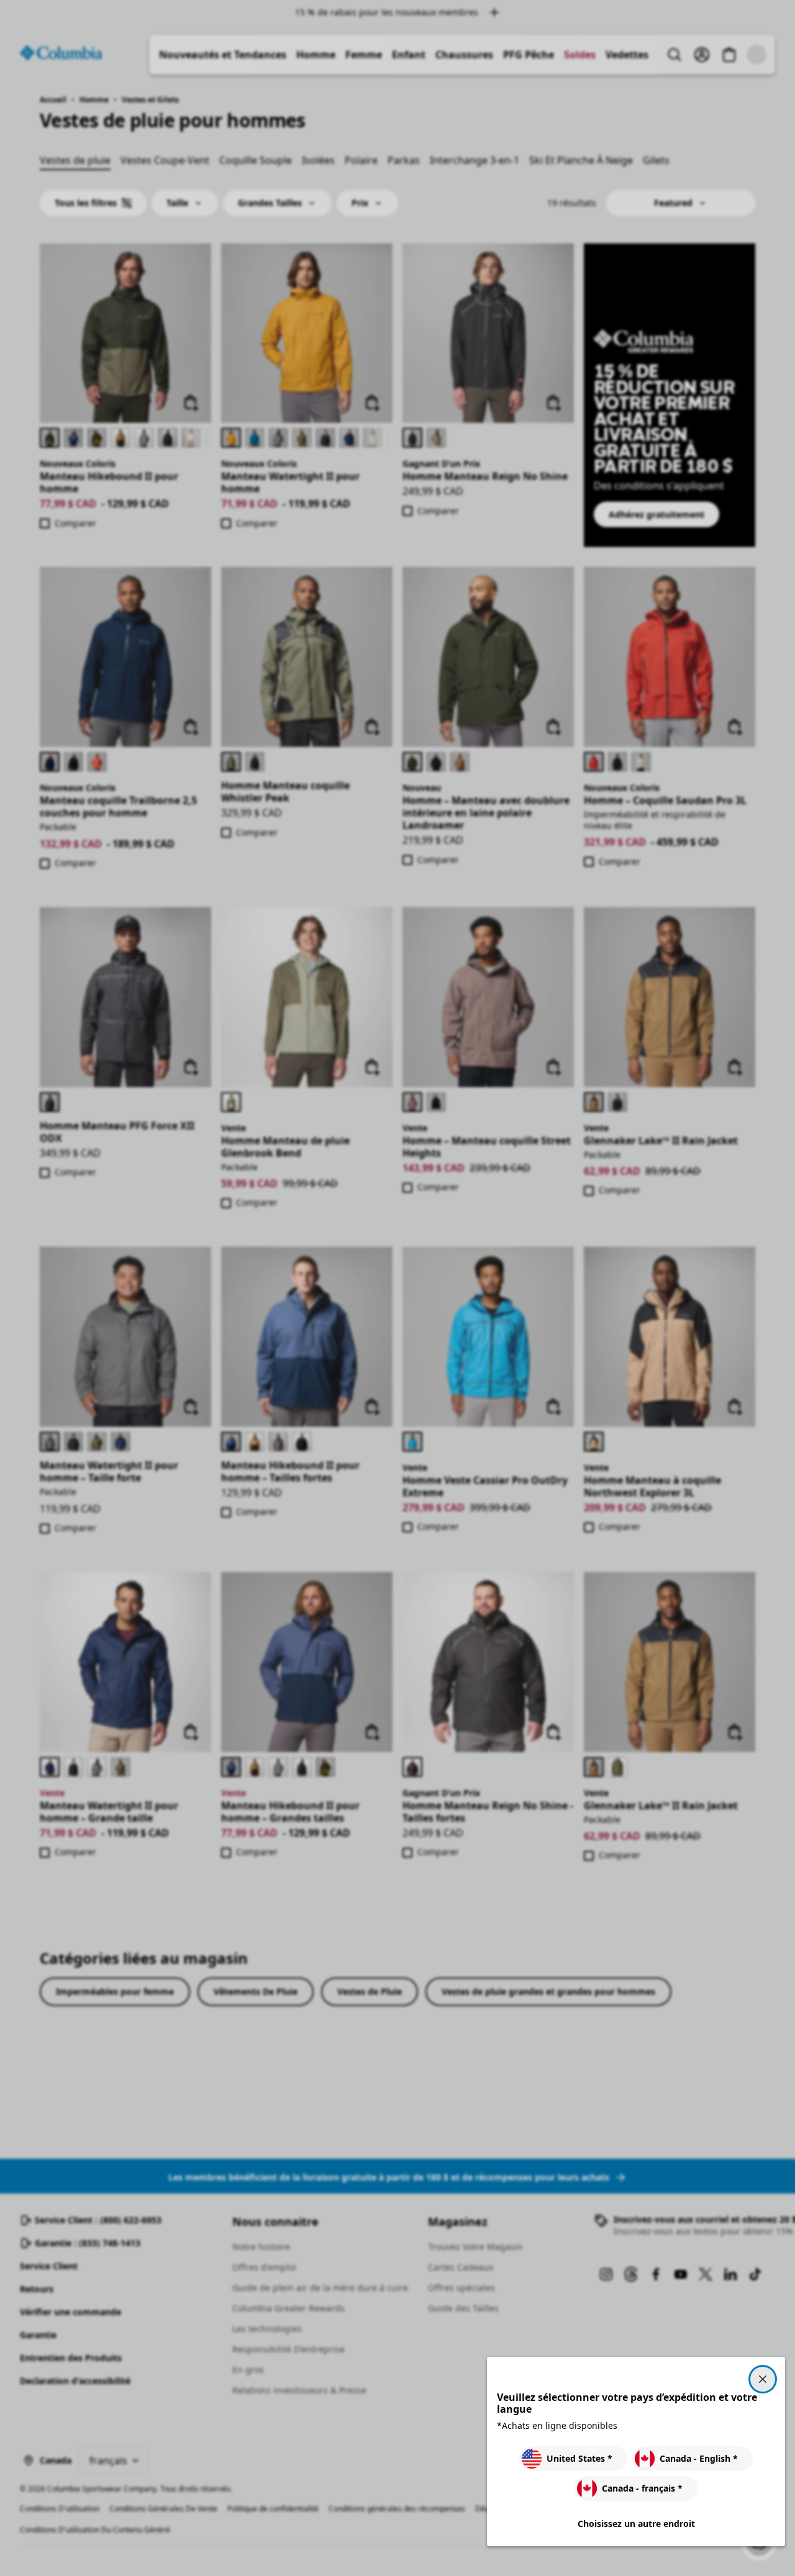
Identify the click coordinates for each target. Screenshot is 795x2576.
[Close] (763, 2379)
